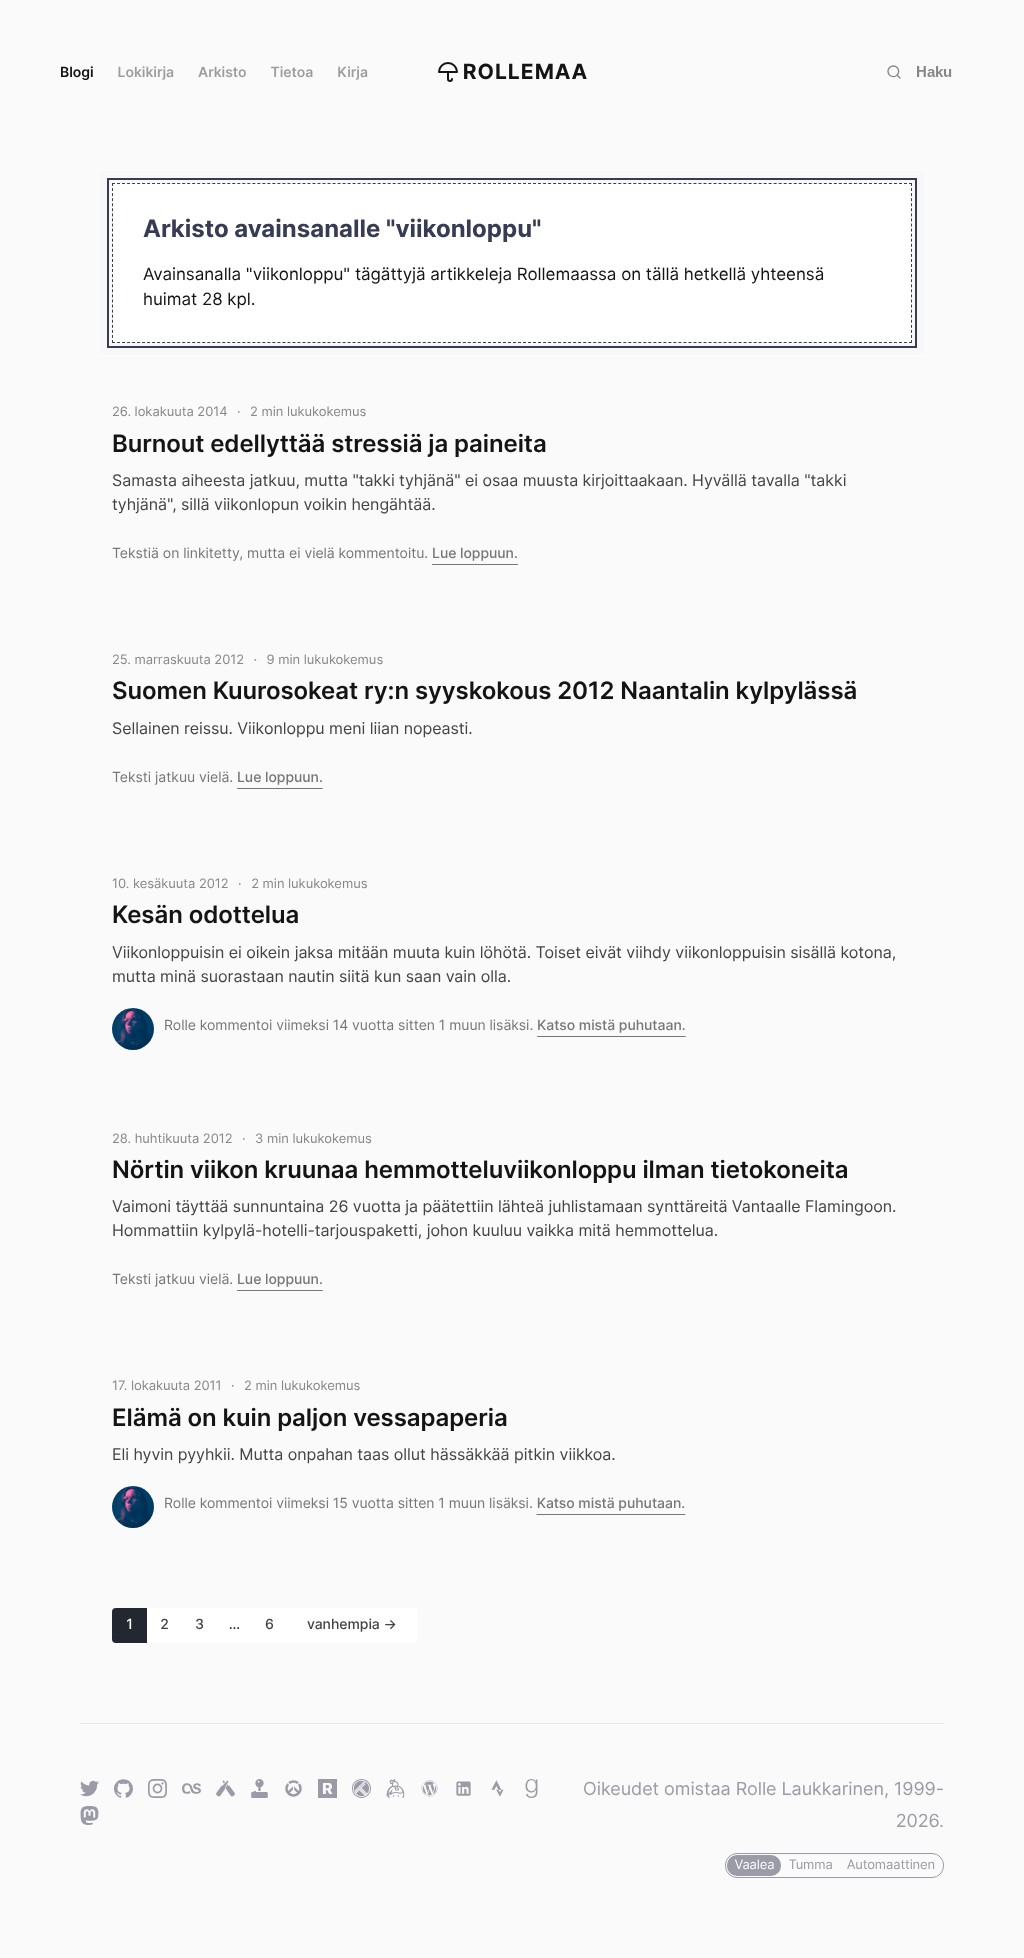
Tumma (810, 1865)
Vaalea (754, 1865)
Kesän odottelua (205, 914)
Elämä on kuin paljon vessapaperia (310, 1417)
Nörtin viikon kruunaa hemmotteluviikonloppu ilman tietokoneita (480, 1169)
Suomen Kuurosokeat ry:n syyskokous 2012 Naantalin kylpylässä (484, 690)
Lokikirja (146, 72)
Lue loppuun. (475, 553)
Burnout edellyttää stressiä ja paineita (329, 443)
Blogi (77, 72)
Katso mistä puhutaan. (611, 1025)
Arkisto (222, 72)
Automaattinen (891, 1865)
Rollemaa (526, 72)
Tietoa (292, 72)
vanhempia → (352, 1624)
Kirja (352, 72)
